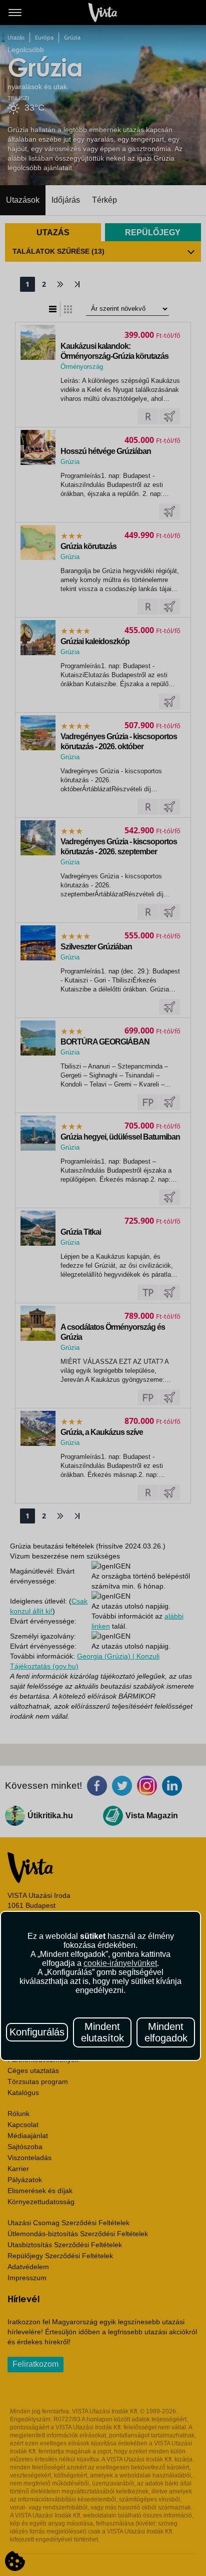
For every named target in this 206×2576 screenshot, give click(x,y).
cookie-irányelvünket (120, 1963)
